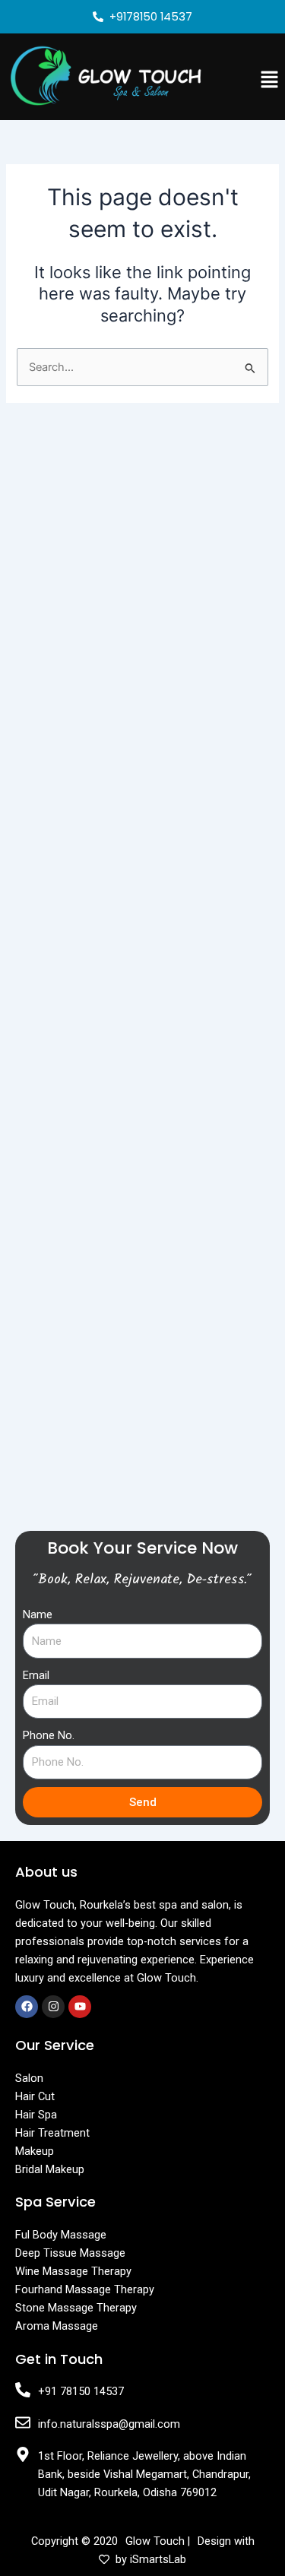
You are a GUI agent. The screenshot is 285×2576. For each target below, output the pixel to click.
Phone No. (49, 1735)
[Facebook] (27, 2007)
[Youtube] (80, 2007)
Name (38, 1614)
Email (36, 1675)
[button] (270, 80)
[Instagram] (53, 2007)
